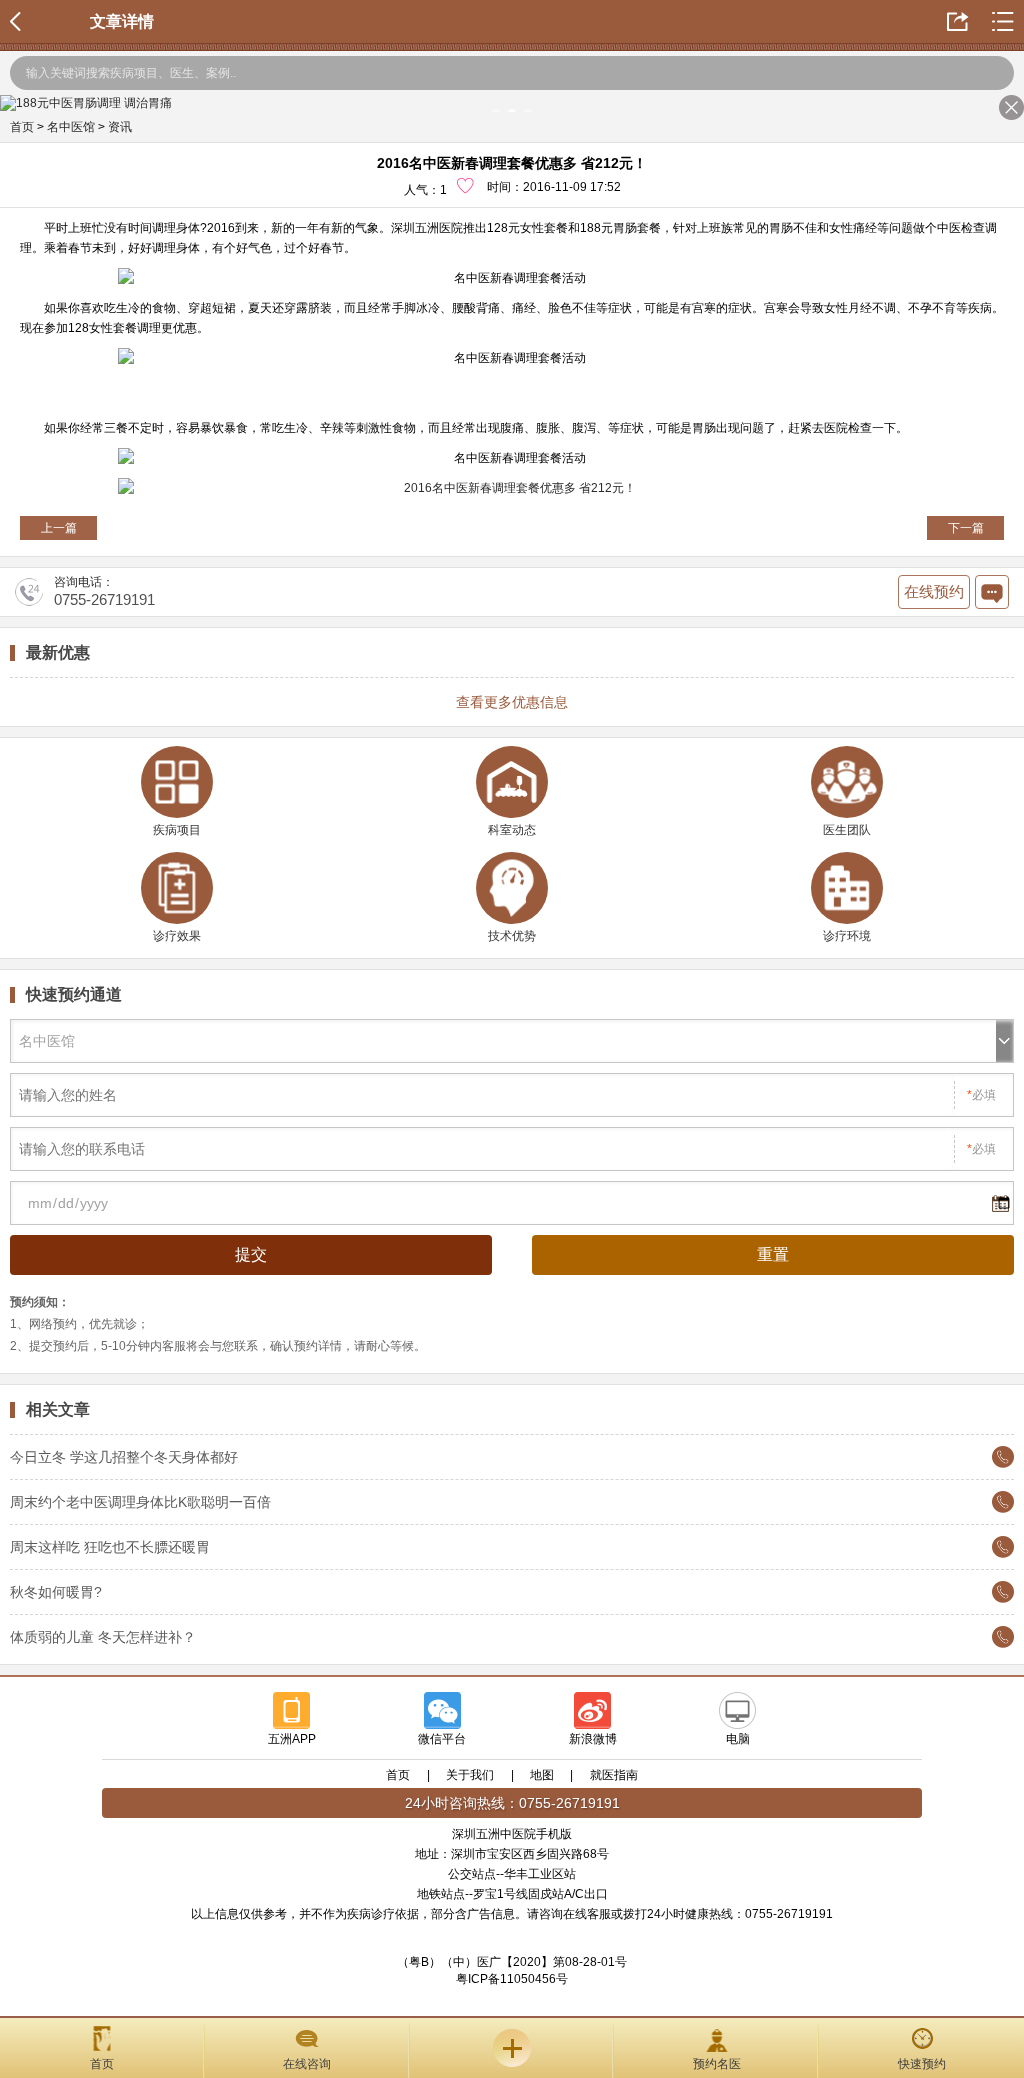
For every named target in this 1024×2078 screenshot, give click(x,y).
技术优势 (512, 936)
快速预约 (922, 2064)
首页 (22, 127)
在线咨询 (307, 2064)
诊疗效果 (177, 936)
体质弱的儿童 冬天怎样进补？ (103, 1637)
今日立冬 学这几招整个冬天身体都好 (124, 1457)
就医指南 (614, 1775)
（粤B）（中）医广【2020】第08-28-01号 (512, 1962)
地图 (542, 1775)
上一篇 (59, 528)
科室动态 (512, 830)
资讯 (120, 127)
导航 (512, 2048)
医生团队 (847, 830)
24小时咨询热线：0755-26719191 (512, 1803)
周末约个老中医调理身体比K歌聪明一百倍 (140, 1502)
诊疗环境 (847, 936)
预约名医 (717, 2064)
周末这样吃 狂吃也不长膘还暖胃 (110, 1547)
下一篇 (966, 528)
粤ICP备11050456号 (512, 1979)
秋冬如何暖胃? (56, 1592)
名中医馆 (71, 127)
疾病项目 (177, 830)
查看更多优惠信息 (512, 702)
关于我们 (470, 1775)
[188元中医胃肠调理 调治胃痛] (512, 103)
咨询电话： (104, 592)
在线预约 (934, 591)
